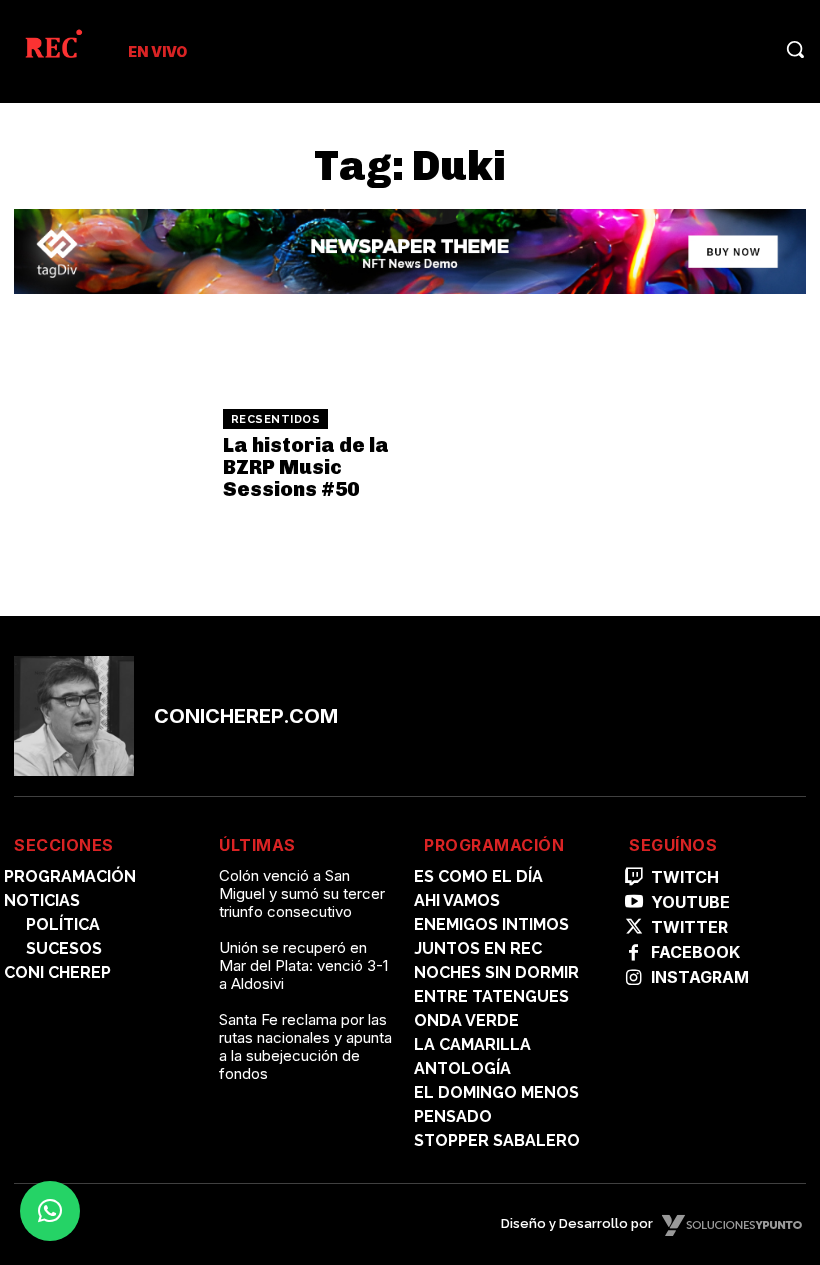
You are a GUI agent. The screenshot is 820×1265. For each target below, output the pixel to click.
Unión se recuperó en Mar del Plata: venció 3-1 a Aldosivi (303, 965)
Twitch (685, 877)
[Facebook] (633, 953)
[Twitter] (633, 927)
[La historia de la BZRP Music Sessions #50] (111, 455)
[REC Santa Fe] (52, 47)
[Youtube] (633, 902)
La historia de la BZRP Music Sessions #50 (306, 467)
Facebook (695, 952)
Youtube (690, 902)
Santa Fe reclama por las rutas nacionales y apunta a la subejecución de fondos (305, 1046)
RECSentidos (276, 419)
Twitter (689, 927)
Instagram (700, 977)
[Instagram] (633, 978)
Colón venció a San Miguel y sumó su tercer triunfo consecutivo (302, 893)
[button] (795, 49)
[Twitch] (633, 877)
